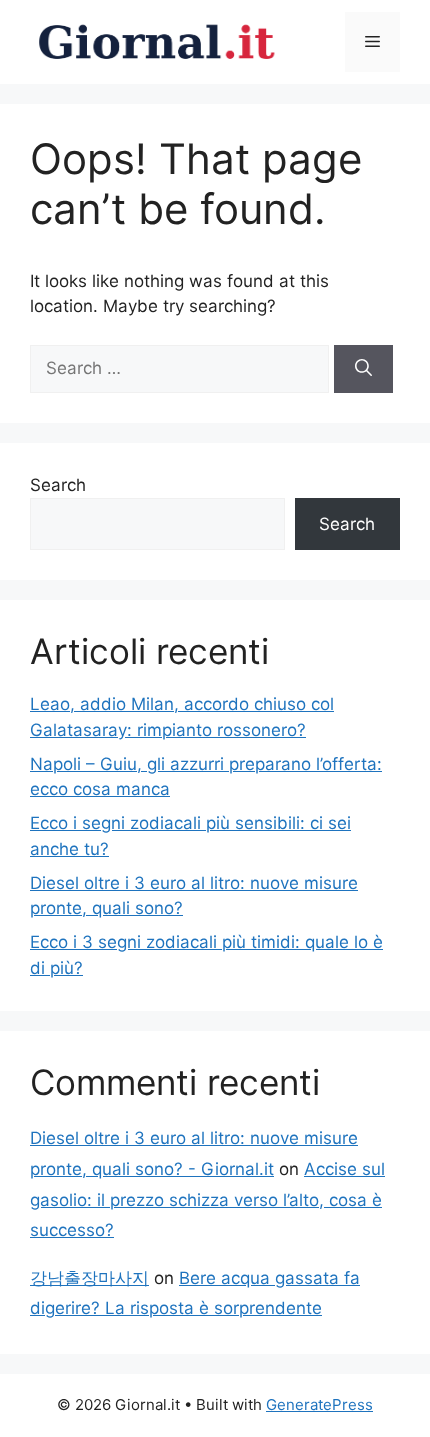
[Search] (363, 369)
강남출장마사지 (89, 1278)
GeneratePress (319, 1404)
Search (58, 485)
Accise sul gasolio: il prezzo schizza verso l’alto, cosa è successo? (207, 1199)
